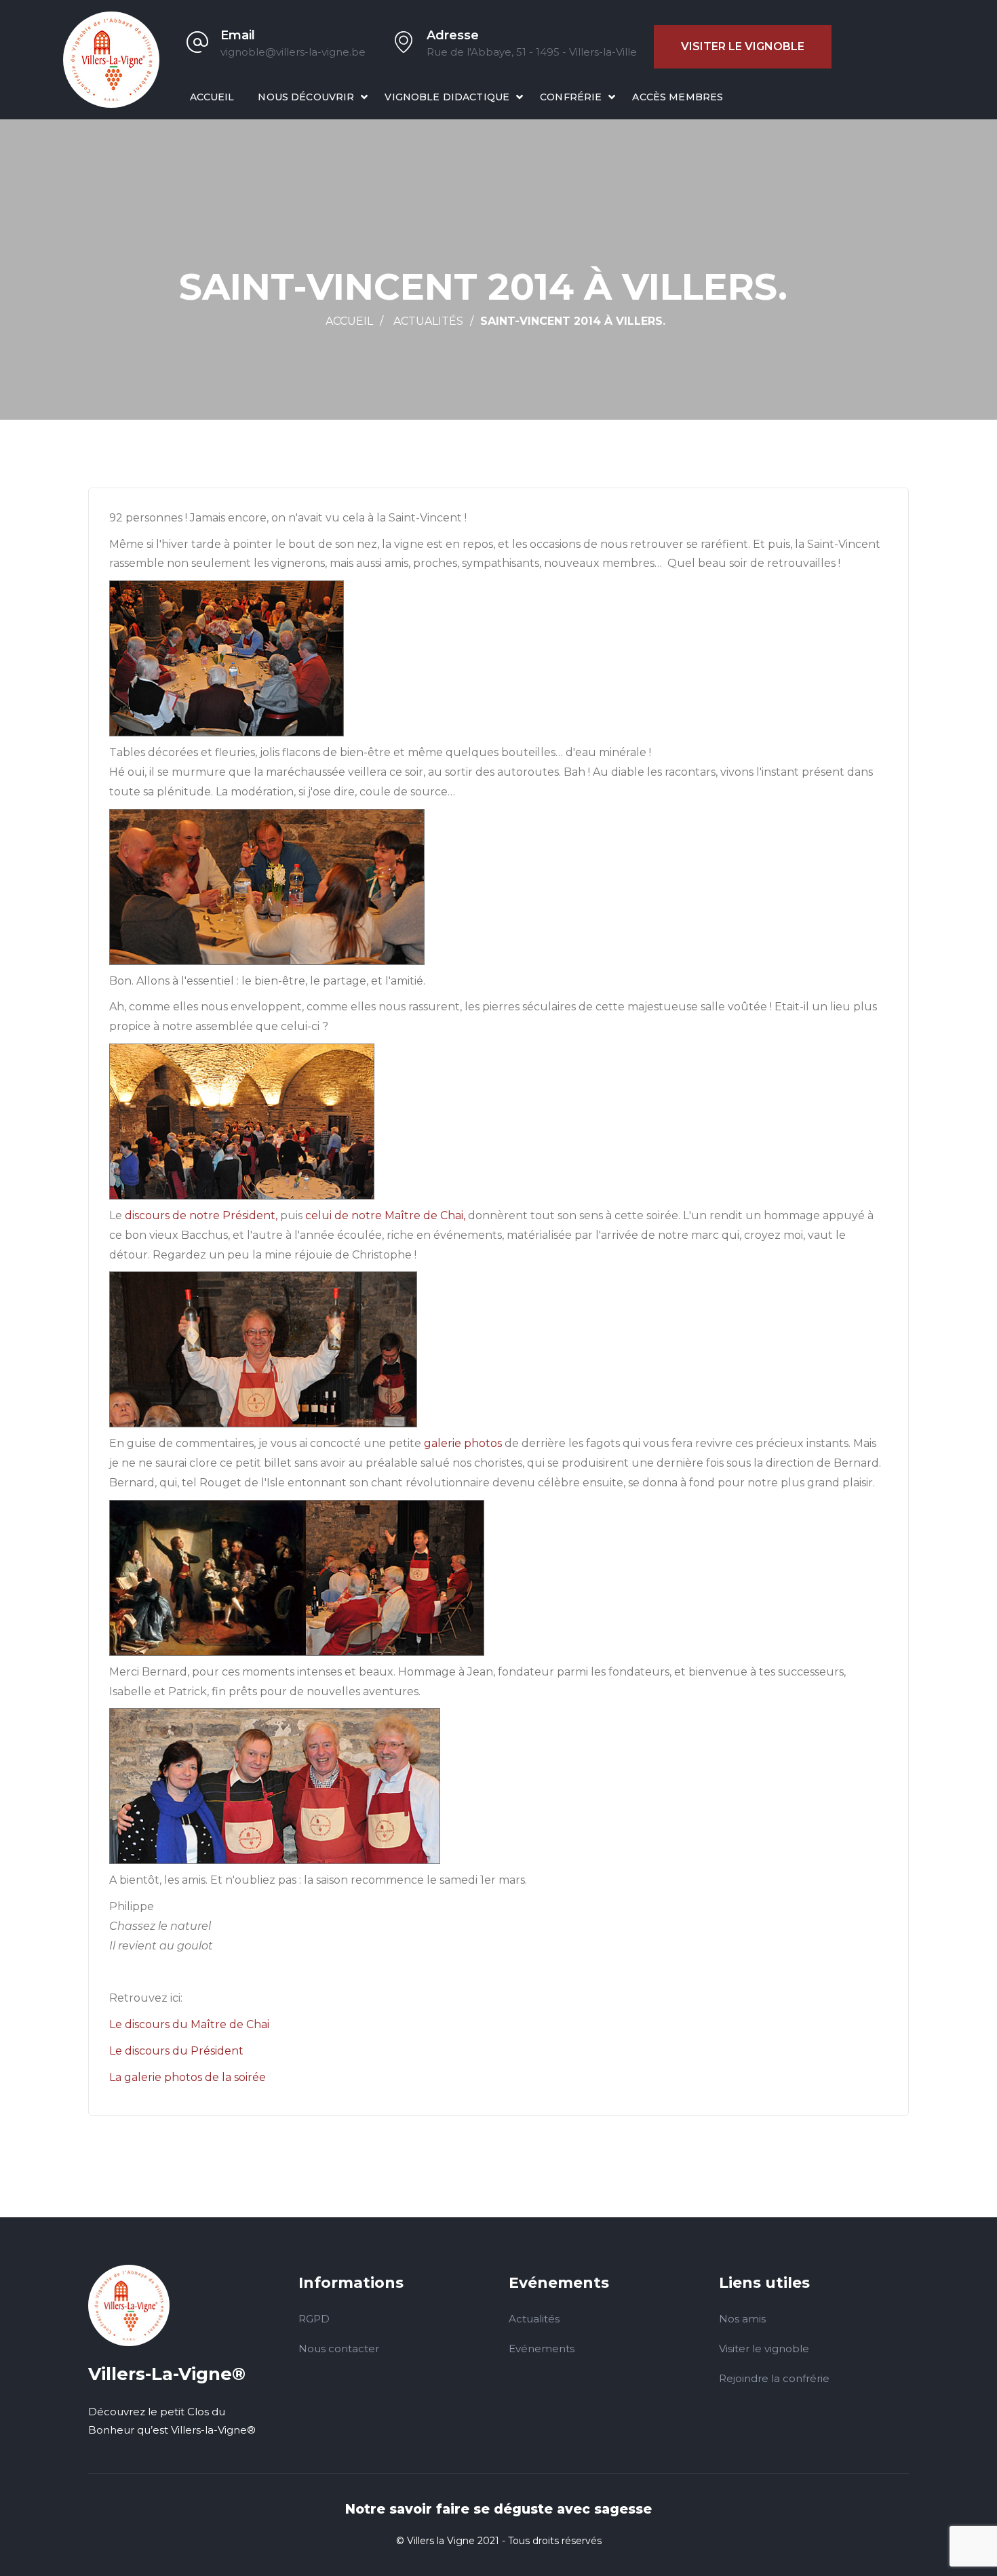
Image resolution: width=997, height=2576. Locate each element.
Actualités (428, 321)
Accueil (212, 97)
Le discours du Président (176, 2051)
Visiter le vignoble (743, 46)
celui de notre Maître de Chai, (385, 1215)
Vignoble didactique (447, 97)
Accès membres (678, 97)
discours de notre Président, (201, 1215)
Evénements (542, 2349)
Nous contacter (339, 2349)
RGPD (314, 2319)
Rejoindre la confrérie (774, 2378)
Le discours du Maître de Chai (189, 2024)
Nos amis (742, 2319)
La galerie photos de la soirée (188, 2077)
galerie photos (463, 1443)
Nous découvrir (306, 97)
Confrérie (571, 97)
